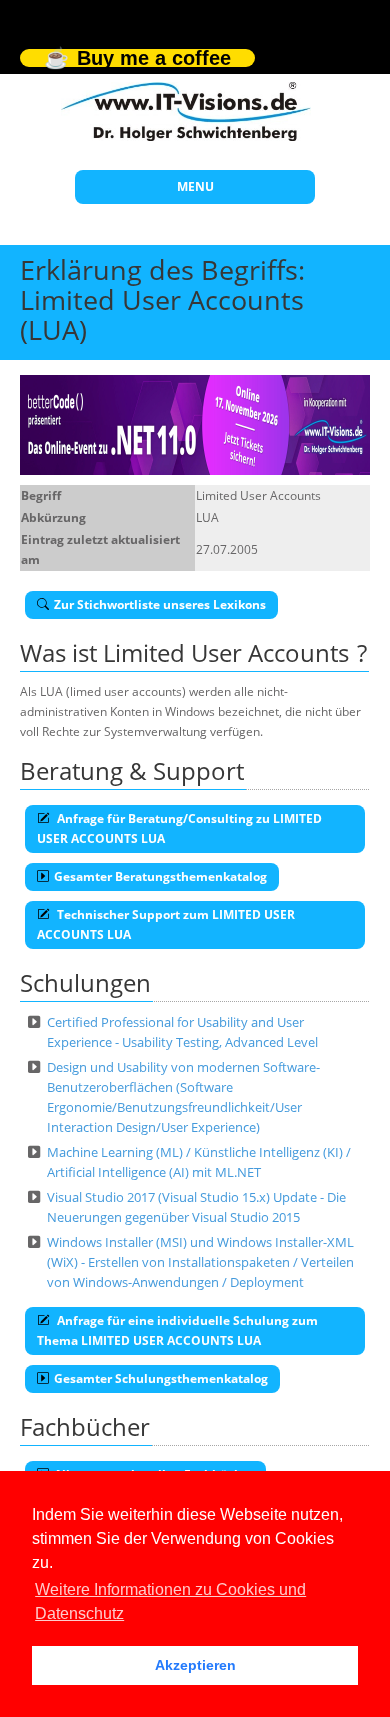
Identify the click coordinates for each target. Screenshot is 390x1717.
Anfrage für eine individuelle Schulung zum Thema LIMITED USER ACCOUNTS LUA (177, 1330)
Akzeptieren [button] (195, 1665)
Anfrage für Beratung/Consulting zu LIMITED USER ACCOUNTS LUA (179, 828)
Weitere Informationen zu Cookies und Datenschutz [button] (170, 1601)
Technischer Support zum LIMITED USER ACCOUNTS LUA (166, 924)
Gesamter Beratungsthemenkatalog (160, 876)
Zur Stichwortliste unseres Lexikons (160, 604)
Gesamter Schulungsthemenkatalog (161, 1378)
